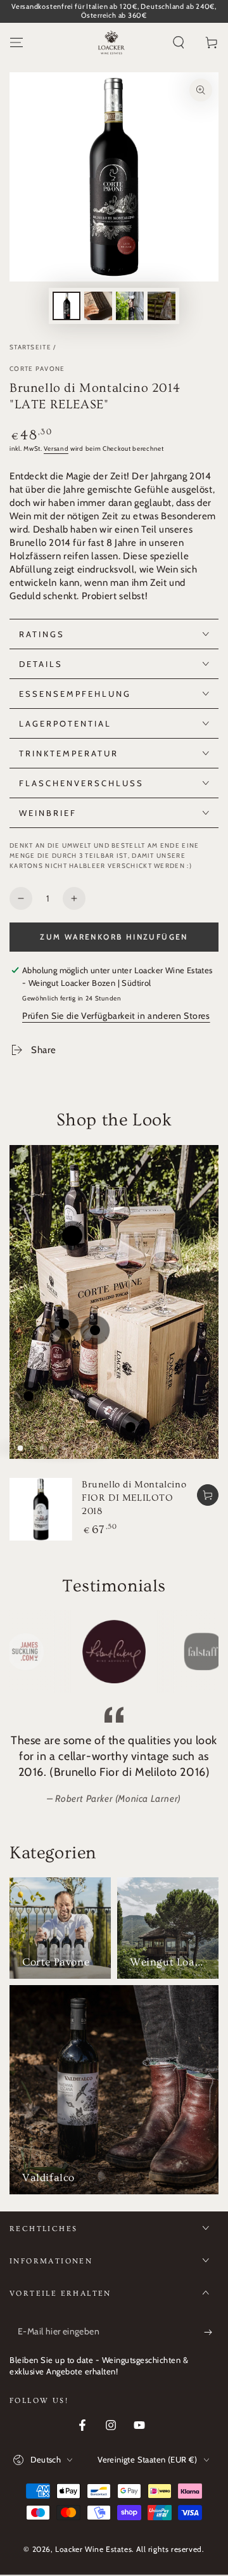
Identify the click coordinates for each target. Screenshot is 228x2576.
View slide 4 (85, 1448)
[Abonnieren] (211, 2332)
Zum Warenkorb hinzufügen (114, 937)
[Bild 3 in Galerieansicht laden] (130, 306)
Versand (56, 449)
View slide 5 (106, 1448)
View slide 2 (42, 1448)
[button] (179, 42)
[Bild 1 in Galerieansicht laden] (66, 306)
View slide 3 (63, 1448)
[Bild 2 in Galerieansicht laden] (98, 306)
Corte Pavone (37, 369)
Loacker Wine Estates (93, 2549)
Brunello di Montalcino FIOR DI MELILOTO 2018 (134, 1498)
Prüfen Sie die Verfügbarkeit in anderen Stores (116, 1016)
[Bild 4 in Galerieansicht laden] (161, 306)
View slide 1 (20, 1448)
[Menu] (16, 42)
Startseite (30, 347)
